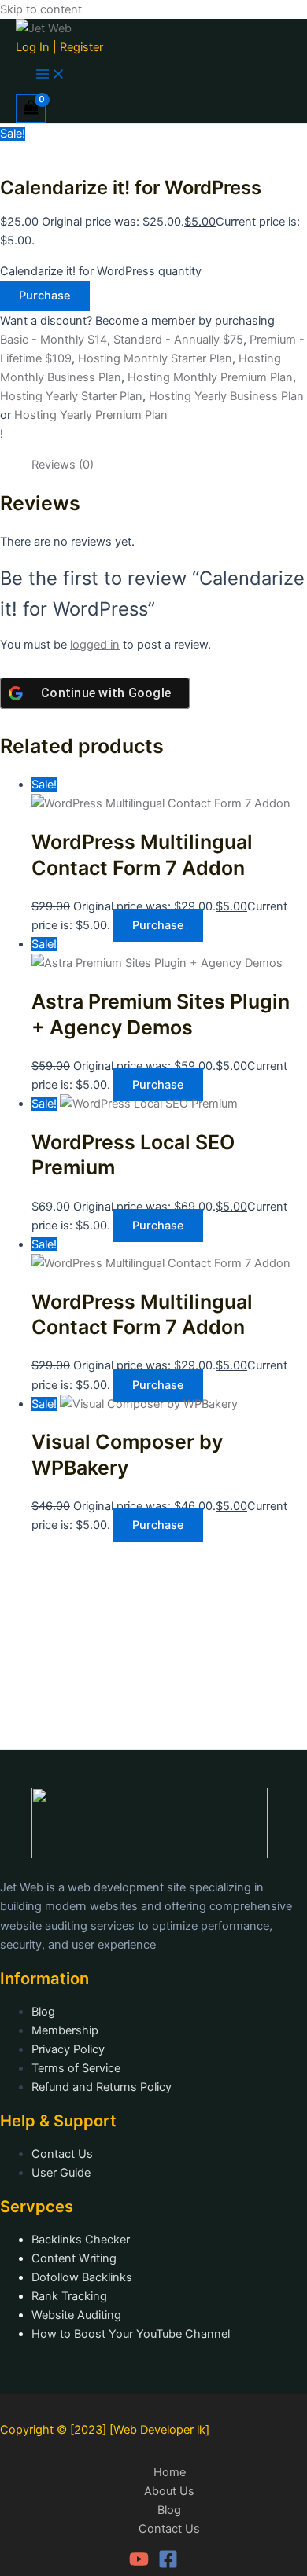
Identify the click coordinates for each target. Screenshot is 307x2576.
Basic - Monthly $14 (54, 340)
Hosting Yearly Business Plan (226, 396)
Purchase (45, 296)
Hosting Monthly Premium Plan (210, 377)
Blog (43, 2012)
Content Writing (74, 2258)
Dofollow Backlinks (82, 2277)
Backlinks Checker (81, 2240)
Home (170, 2472)
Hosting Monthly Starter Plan (155, 358)
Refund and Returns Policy (102, 2087)
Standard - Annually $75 (178, 340)
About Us (169, 2491)
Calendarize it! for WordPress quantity (101, 271)
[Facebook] (168, 2565)
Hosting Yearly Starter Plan (71, 396)
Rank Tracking (69, 2296)
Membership (65, 2030)
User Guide (61, 2173)
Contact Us (62, 2154)
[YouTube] (139, 2565)
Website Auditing (76, 2315)
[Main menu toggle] (50, 75)
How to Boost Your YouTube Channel (131, 2334)
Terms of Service (76, 2068)
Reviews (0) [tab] (63, 465)
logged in (95, 645)
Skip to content (41, 9)
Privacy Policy (68, 2049)
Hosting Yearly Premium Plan (91, 415)
